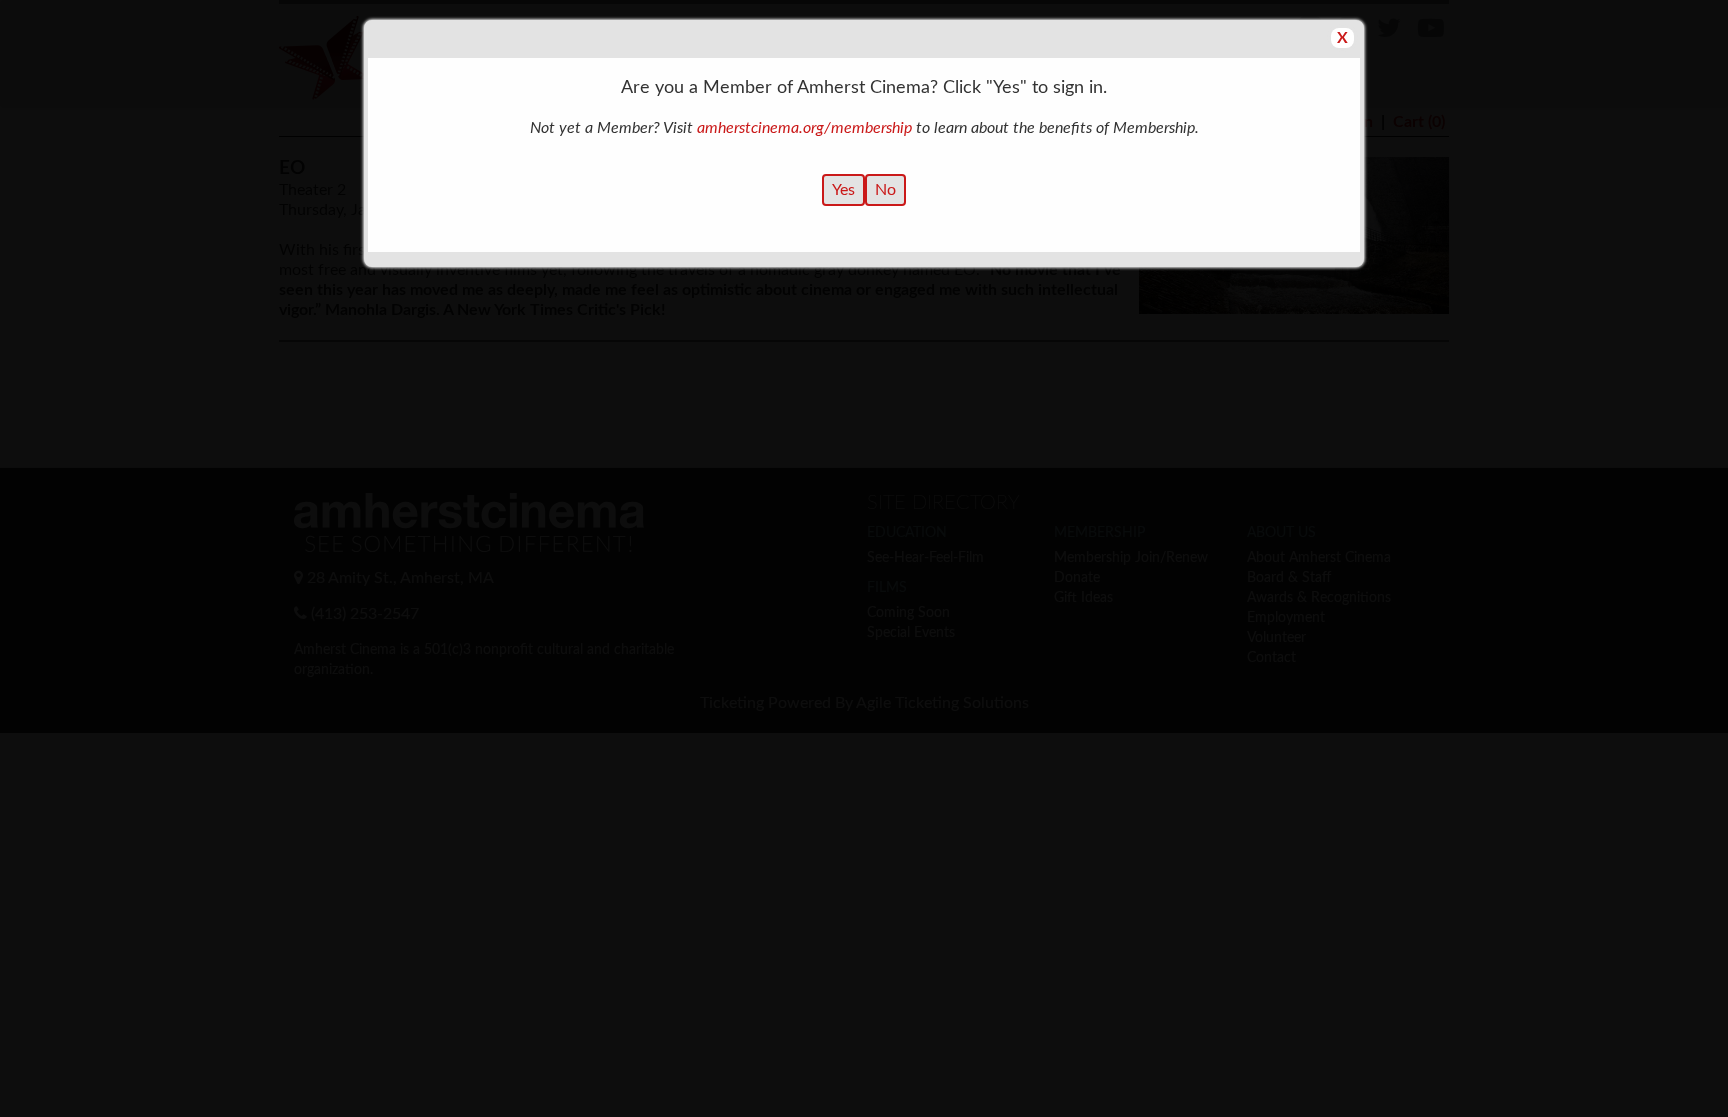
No (885, 190)
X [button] (1342, 38)
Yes (843, 190)
